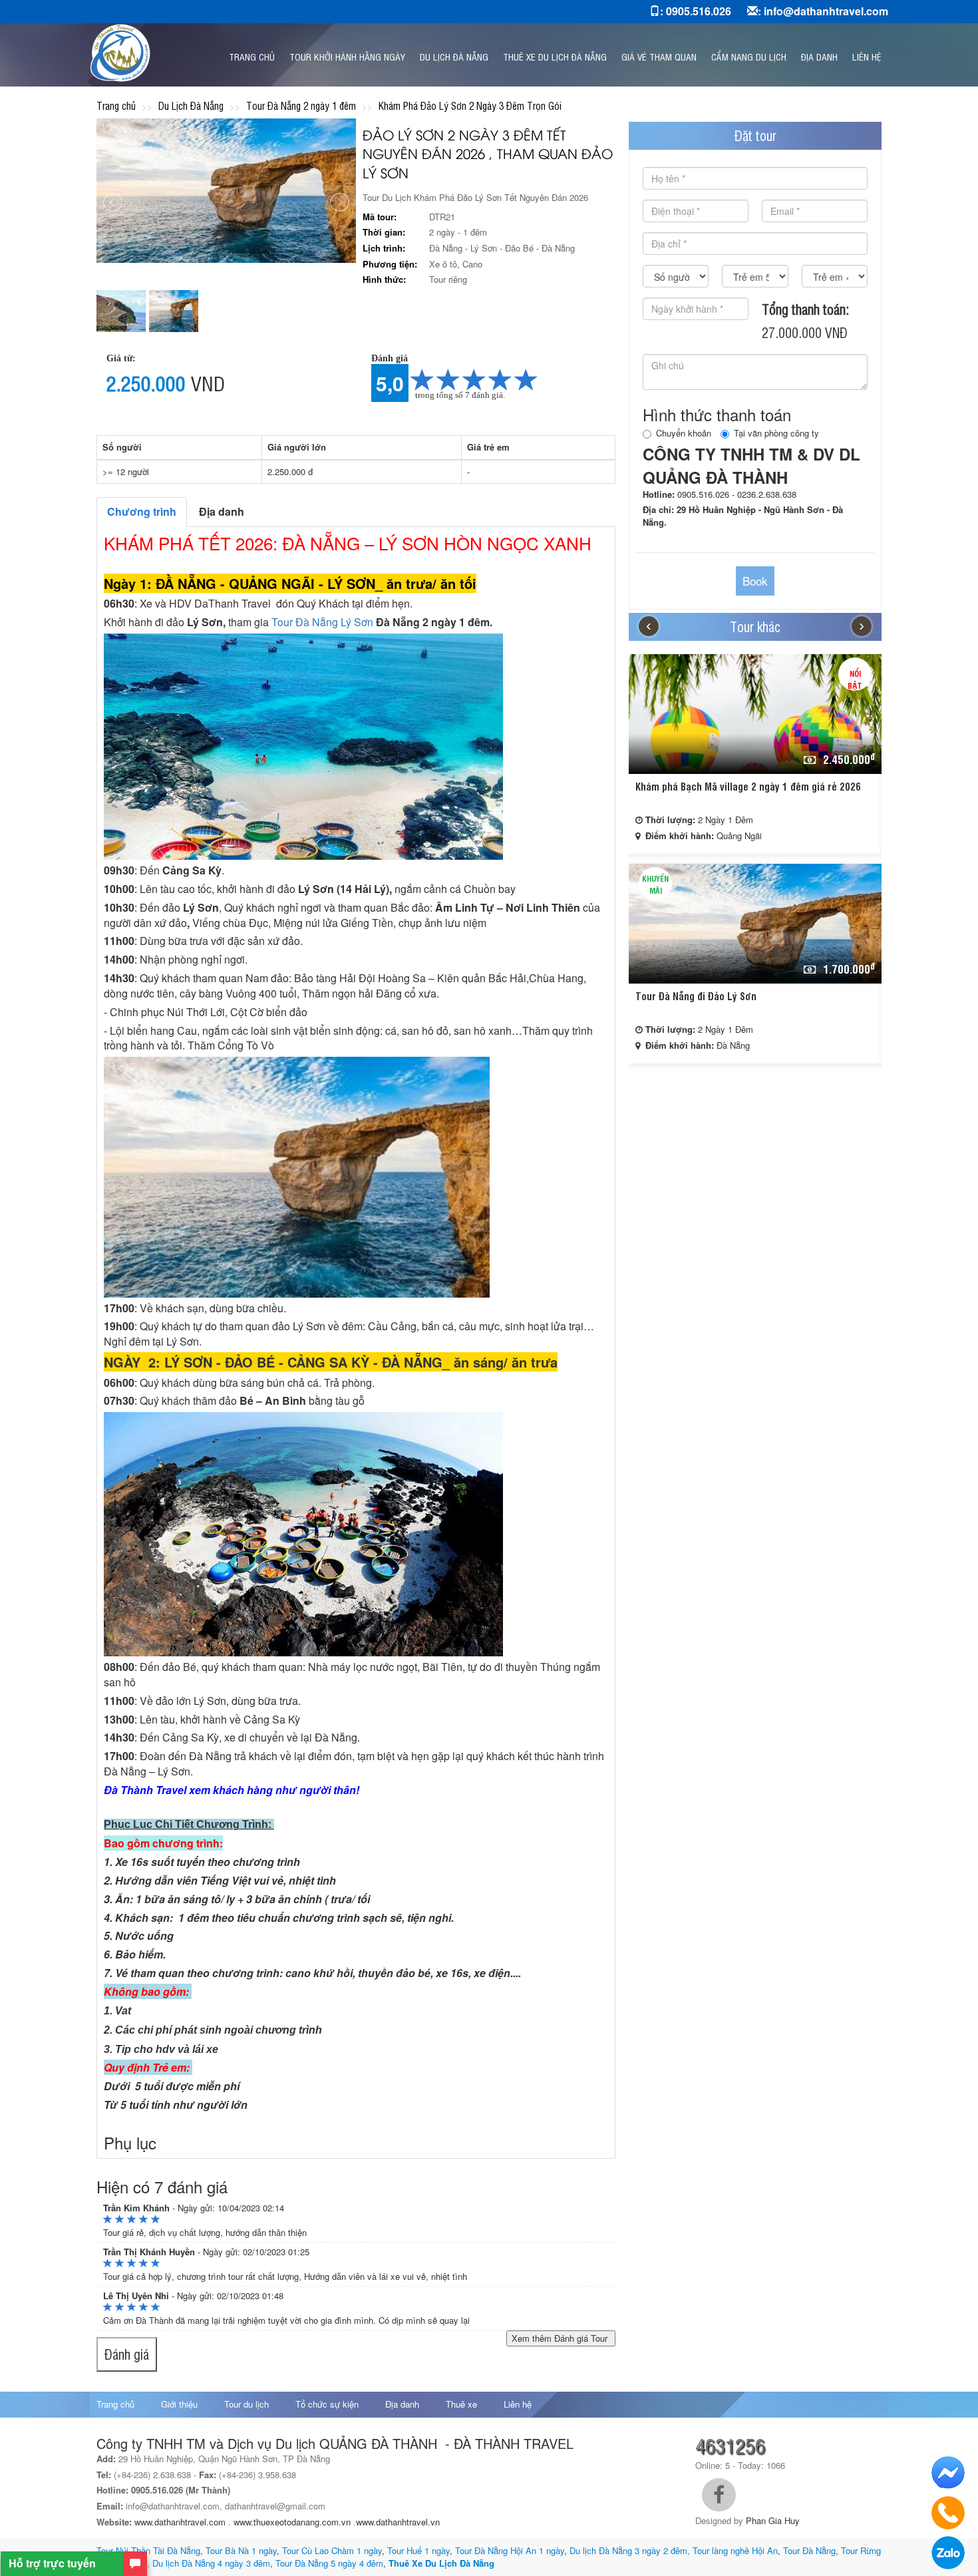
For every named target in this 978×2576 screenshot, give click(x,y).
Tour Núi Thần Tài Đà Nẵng (148, 2550)
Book (755, 581)
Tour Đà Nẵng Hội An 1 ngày (510, 2550)
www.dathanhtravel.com (180, 2522)
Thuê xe (461, 2404)
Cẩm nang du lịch (749, 56)
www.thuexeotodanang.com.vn (292, 2522)
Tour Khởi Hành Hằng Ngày (347, 56)
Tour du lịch (246, 2404)
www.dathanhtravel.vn (399, 2522)
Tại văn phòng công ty (776, 433)
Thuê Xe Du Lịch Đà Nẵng (441, 2563)
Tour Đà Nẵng (809, 2550)
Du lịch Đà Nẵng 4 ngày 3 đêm (211, 2563)
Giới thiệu (179, 2404)
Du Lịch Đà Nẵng (454, 56)
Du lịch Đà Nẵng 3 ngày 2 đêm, (630, 2550)
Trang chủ (252, 56)
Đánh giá (127, 2354)
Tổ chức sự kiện (327, 2404)
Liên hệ (867, 56)
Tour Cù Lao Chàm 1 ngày (332, 2550)
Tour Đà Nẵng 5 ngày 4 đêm (328, 2563)
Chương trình (142, 511)
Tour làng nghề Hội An (735, 2550)
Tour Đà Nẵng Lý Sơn (322, 622)
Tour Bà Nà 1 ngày (241, 2550)
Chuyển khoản (684, 433)
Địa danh (819, 56)
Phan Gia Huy (773, 2520)
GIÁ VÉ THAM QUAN (659, 56)
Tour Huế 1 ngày (418, 2550)
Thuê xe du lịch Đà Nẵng (555, 56)
